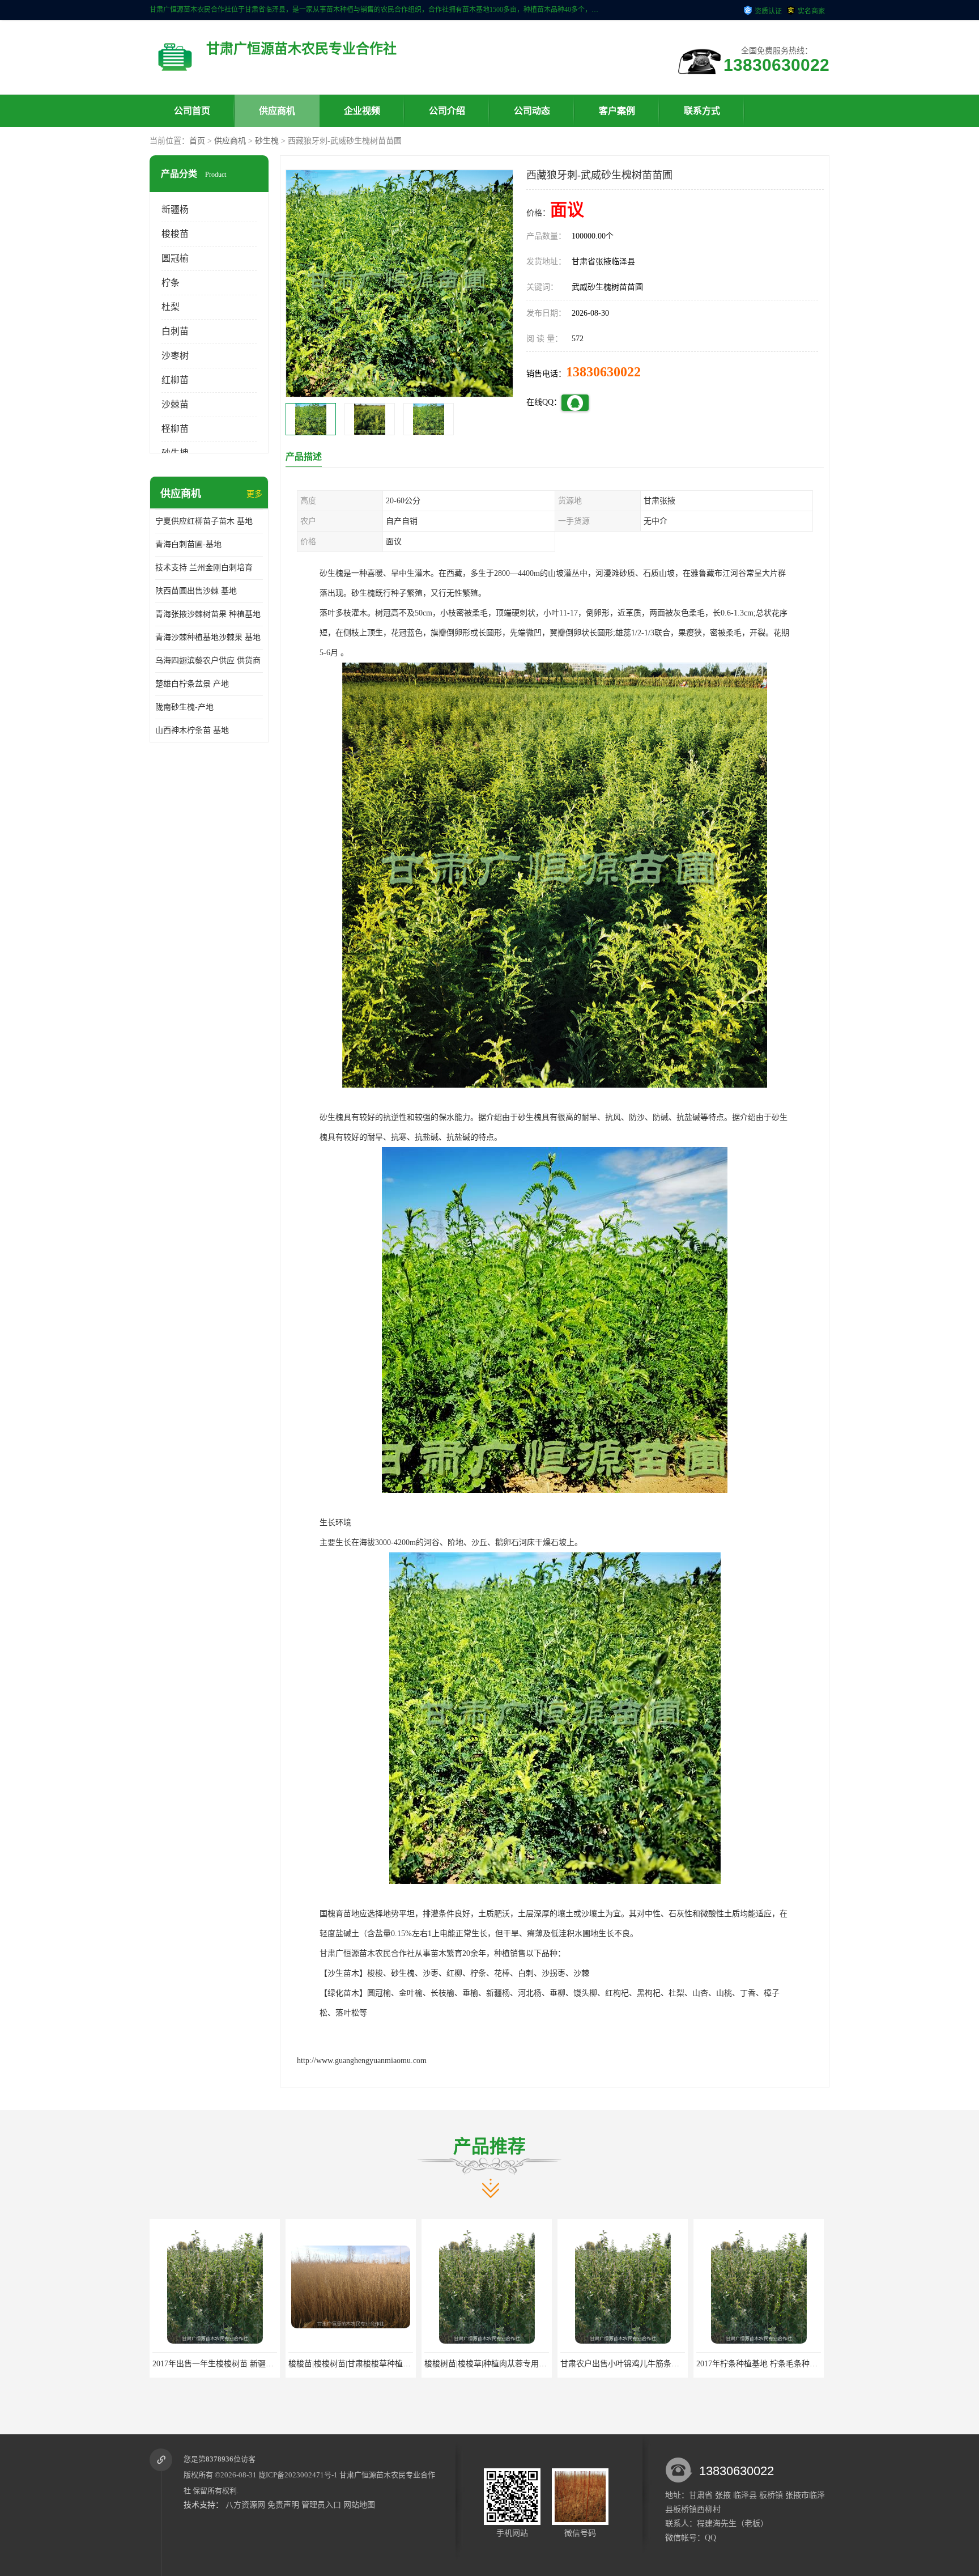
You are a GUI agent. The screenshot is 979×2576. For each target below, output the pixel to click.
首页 (197, 141)
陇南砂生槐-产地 (184, 707)
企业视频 (362, 111)
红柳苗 (175, 380)
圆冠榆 (175, 258)
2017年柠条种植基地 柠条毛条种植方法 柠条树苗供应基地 (526, 2364)
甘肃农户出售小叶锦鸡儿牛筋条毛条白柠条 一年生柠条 (385, 2364)
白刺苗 (175, 331)
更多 (254, 494)
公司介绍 (447, 111)
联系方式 (702, 111)
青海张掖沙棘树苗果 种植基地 (208, 614)
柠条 (171, 283)
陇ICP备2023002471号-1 (298, 2475)
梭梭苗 (175, 234)
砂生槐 (267, 141)
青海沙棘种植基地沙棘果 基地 (208, 637)
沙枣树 (175, 356)
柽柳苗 (175, 429)
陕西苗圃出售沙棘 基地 (196, 591)
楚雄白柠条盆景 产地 (192, 684)
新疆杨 (175, 209)
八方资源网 (245, 2505)
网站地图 (359, 2505)
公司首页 (192, 111)
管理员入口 (321, 2505)
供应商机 (277, 111)
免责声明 (283, 2505)
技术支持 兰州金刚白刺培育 (204, 568)
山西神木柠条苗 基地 (192, 730)
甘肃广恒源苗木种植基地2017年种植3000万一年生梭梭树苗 (799, 2364)
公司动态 (532, 111)
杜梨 (171, 307)
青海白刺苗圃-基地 (188, 544)
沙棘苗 (175, 404)
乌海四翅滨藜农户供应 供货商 (208, 661)
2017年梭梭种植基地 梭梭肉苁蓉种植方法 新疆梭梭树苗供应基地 (674, 2364)
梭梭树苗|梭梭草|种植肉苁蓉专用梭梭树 (222, 2364)
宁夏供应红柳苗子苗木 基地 (204, 521)
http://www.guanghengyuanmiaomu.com (362, 2061)
